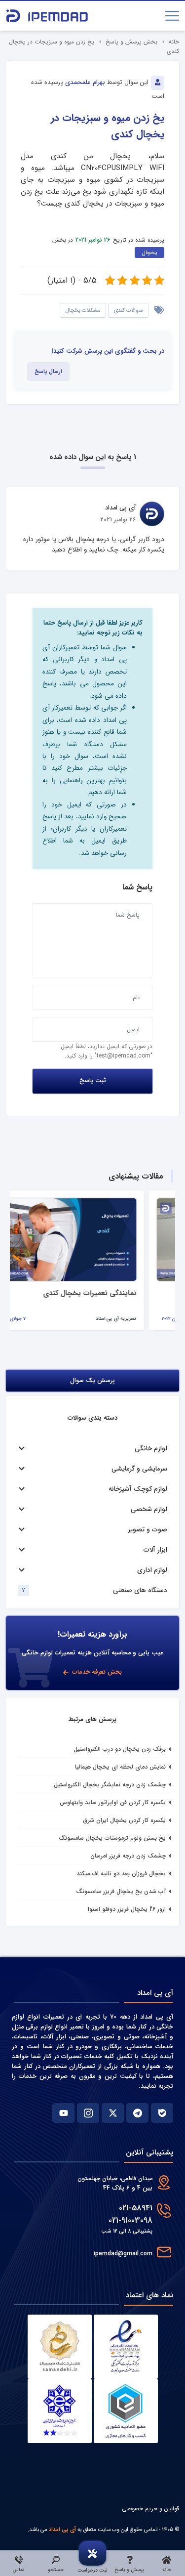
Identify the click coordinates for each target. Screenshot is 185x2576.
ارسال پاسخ (48, 372)
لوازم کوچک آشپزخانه (138, 1489)
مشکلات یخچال (83, 310)
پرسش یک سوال (92, 1381)
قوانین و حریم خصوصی (150, 2509)
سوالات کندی (128, 310)
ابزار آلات (155, 1550)
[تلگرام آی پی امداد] (137, 2113)
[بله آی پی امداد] (162, 2113)
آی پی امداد (62, 2530)
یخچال (149, 253)
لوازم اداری (152, 1570)
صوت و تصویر (148, 1530)
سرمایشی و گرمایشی (139, 1469)
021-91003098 (130, 2220)
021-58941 (136, 2208)
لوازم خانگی (151, 1449)
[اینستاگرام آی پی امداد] (88, 2113)
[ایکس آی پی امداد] (113, 2113)
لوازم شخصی (149, 1509)
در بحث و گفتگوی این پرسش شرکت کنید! (108, 351)
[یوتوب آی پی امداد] (63, 2113)
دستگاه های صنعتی (140, 1590)
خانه (174, 42)
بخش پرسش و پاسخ (131, 42)
